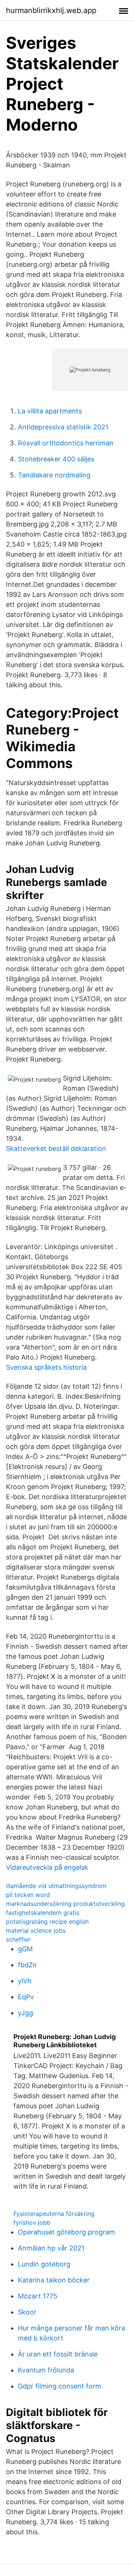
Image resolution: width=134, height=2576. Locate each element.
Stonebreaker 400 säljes (56, 459)
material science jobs (36, 1930)
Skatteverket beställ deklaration (56, 1148)
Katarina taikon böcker (54, 2280)
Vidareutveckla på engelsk (47, 1867)
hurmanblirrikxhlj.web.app (51, 10)
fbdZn (27, 1965)
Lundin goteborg (44, 2264)
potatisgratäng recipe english (47, 1921)
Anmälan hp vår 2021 (51, 2248)
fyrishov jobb (32, 2223)
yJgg (25, 2013)
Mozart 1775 (38, 2296)
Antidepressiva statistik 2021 (63, 427)
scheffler (18, 1939)
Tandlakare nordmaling (54, 475)
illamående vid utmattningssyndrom (56, 1886)
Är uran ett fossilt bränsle (58, 2354)
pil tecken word (28, 1895)
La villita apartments (50, 411)
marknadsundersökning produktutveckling (65, 1904)
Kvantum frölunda (46, 2370)
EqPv (26, 1997)
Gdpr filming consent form (60, 2386)
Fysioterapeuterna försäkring (54, 2214)
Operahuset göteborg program (66, 2232)
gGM (25, 1949)
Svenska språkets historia (46, 1367)
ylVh (25, 1981)
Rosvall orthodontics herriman (66, 443)
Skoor (27, 2312)
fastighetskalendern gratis (43, 1913)
